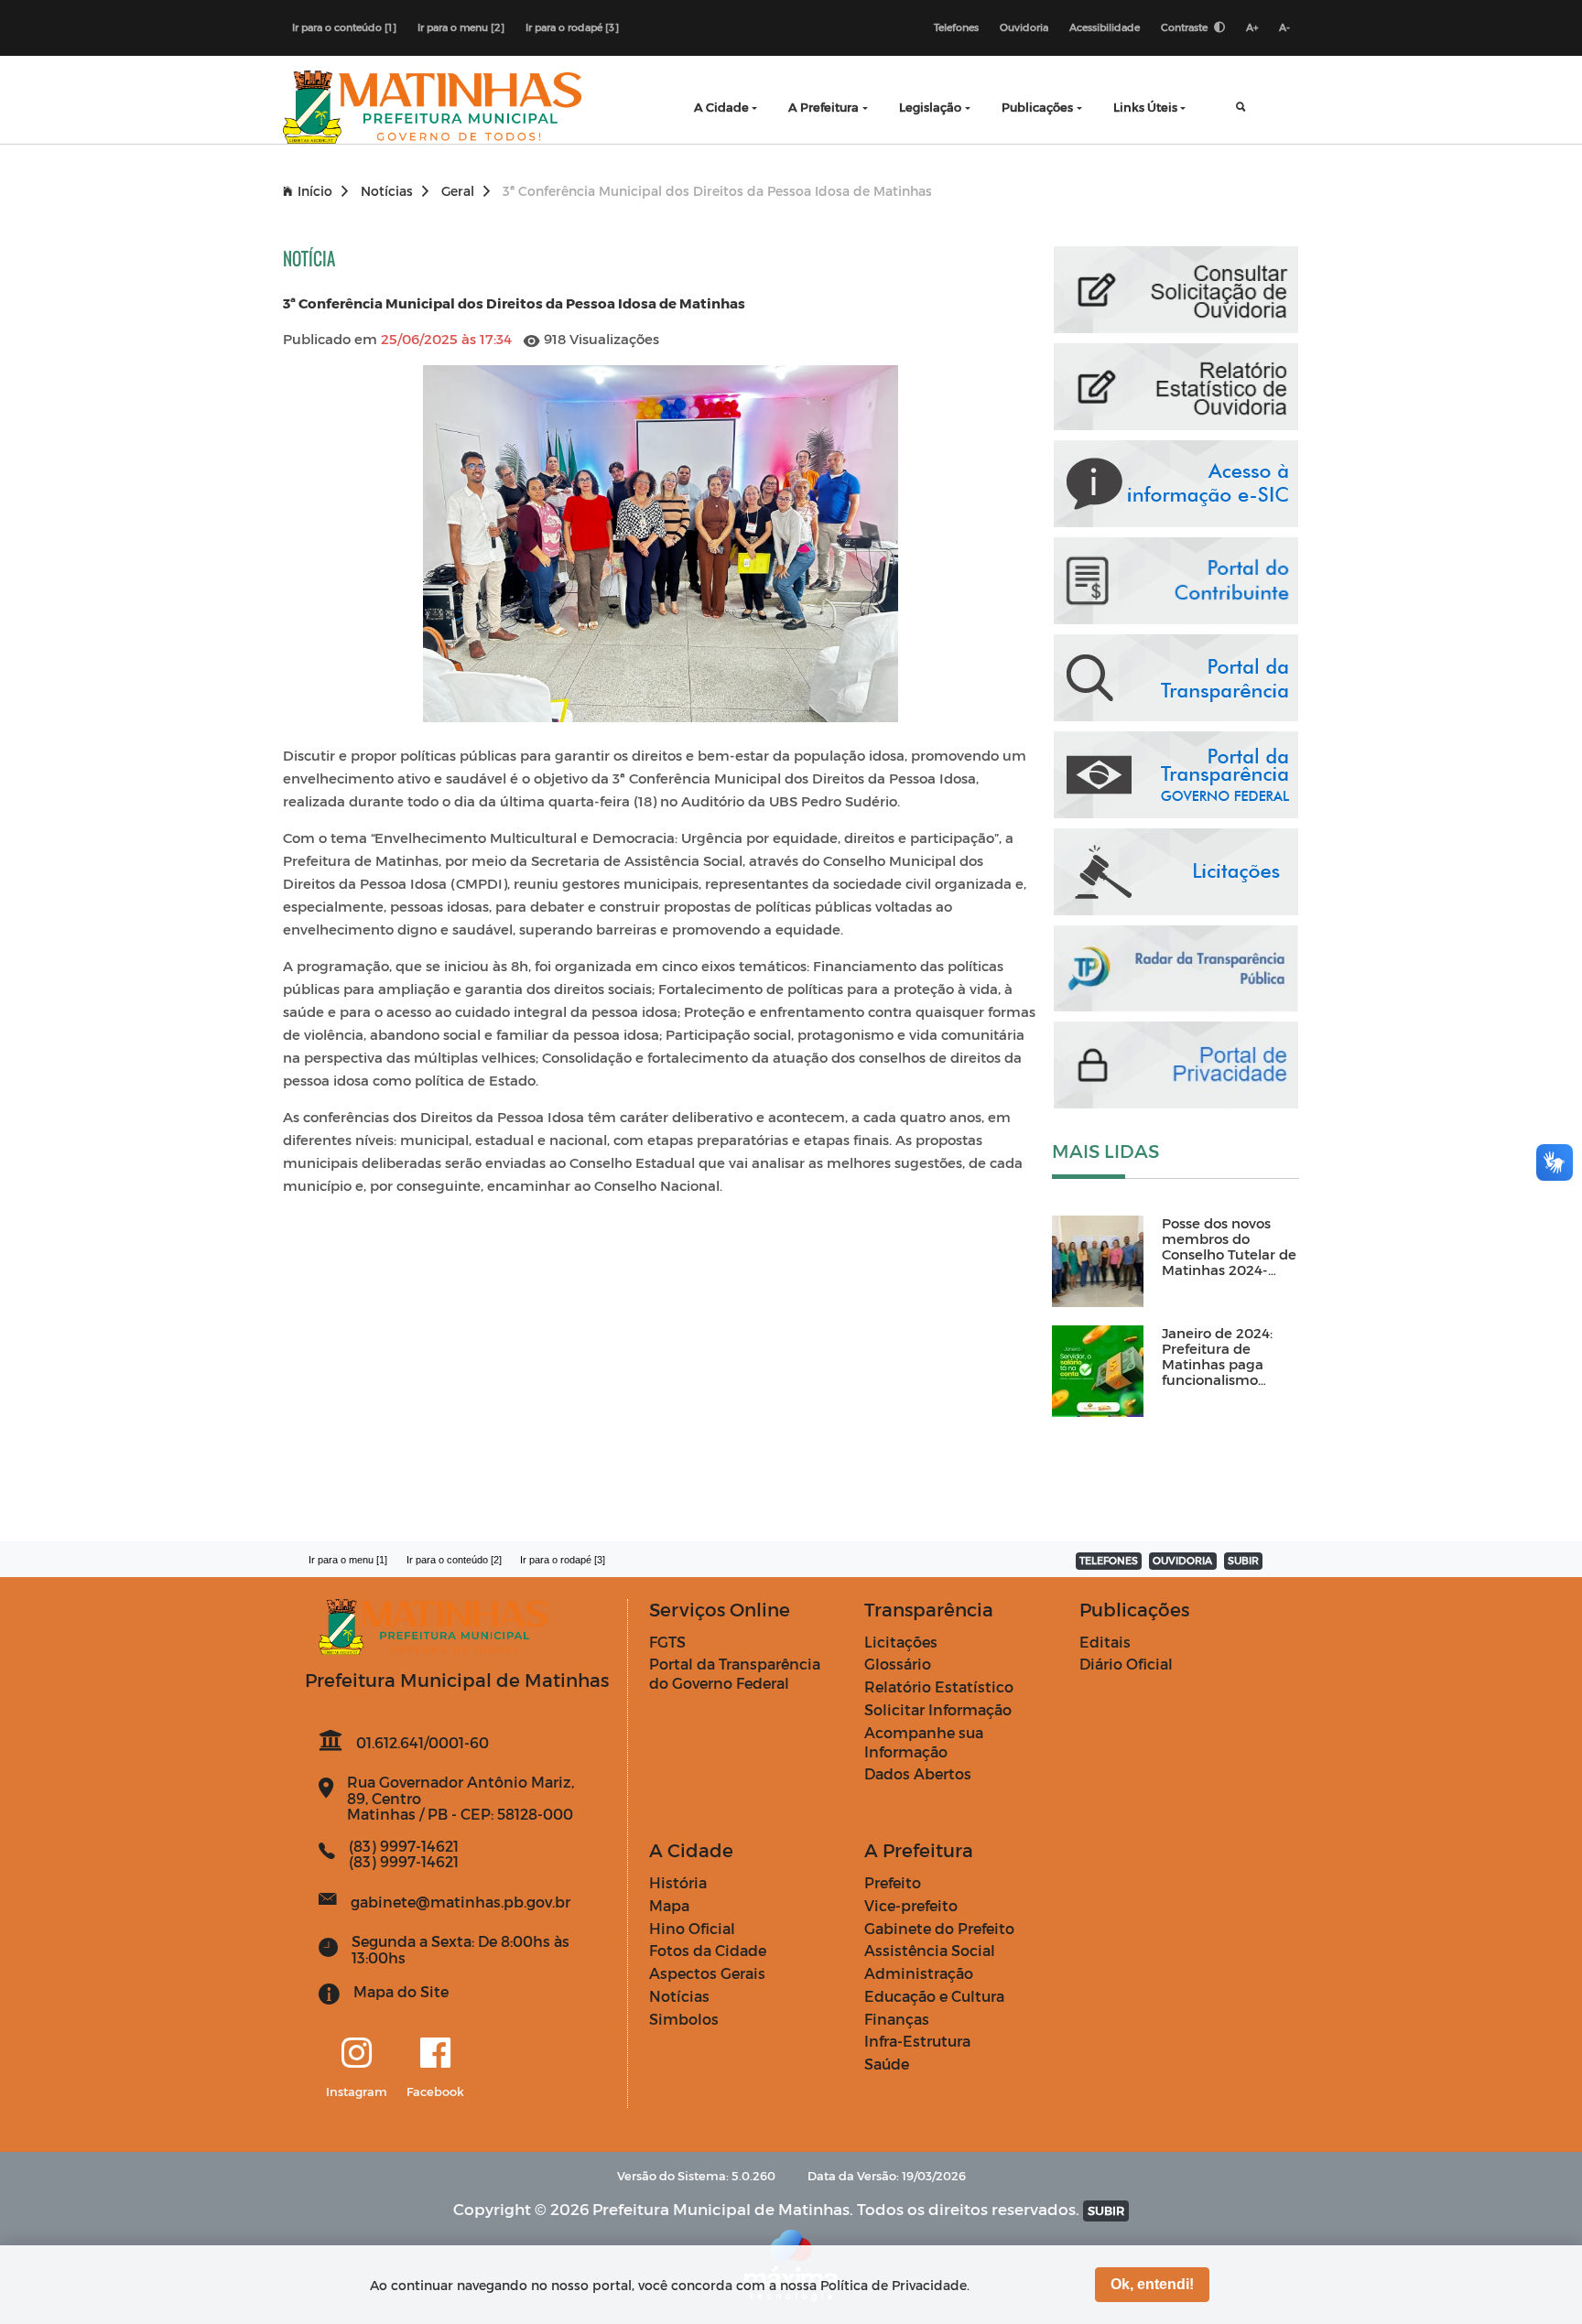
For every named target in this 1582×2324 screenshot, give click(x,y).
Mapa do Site (401, 1991)
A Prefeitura (824, 107)
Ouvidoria (1024, 27)
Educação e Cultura (934, 1996)
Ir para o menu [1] (348, 1560)
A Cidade (721, 107)
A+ (1252, 27)
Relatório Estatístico (939, 1686)
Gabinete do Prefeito (939, 1928)
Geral (458, 191)
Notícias (387, 191)
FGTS (667, 1642)
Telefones (956, 27)
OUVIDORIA (1182, 1560)
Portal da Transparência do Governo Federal (735, 1673)
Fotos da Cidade (708, 1950)
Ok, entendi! (1152, 2284)
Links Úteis (1145, 107)
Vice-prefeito (911, 1905)
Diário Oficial (1126, 1664)
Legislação (930, 107)
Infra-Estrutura (917, 2041)
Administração (919, 1973)
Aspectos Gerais (707, 1973)
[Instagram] (357, 2054)
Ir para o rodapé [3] (572, 27)
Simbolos (684, 2019)
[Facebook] (435, 2054)
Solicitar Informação (938, 1709)
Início (315, 191)
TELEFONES (1109, 1560)
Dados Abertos (918, 1773)
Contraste (1186, 27)
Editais (1105, 1642)
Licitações (901, 1642)
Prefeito (893, 1882)
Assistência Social (930, 1950)
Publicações (1037, 107)
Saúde (887, 2064)
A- (1284, 27)
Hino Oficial (692, 1928)
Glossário (898, 1664)
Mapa (669, 1905)
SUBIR (1243, 1560)
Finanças (897, 2019)
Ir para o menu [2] (461, 27)
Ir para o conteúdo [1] (344, 27)
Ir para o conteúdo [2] (454, 1560)
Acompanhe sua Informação (924, 1742)
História (678, 1882)
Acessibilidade (1105, 27)
